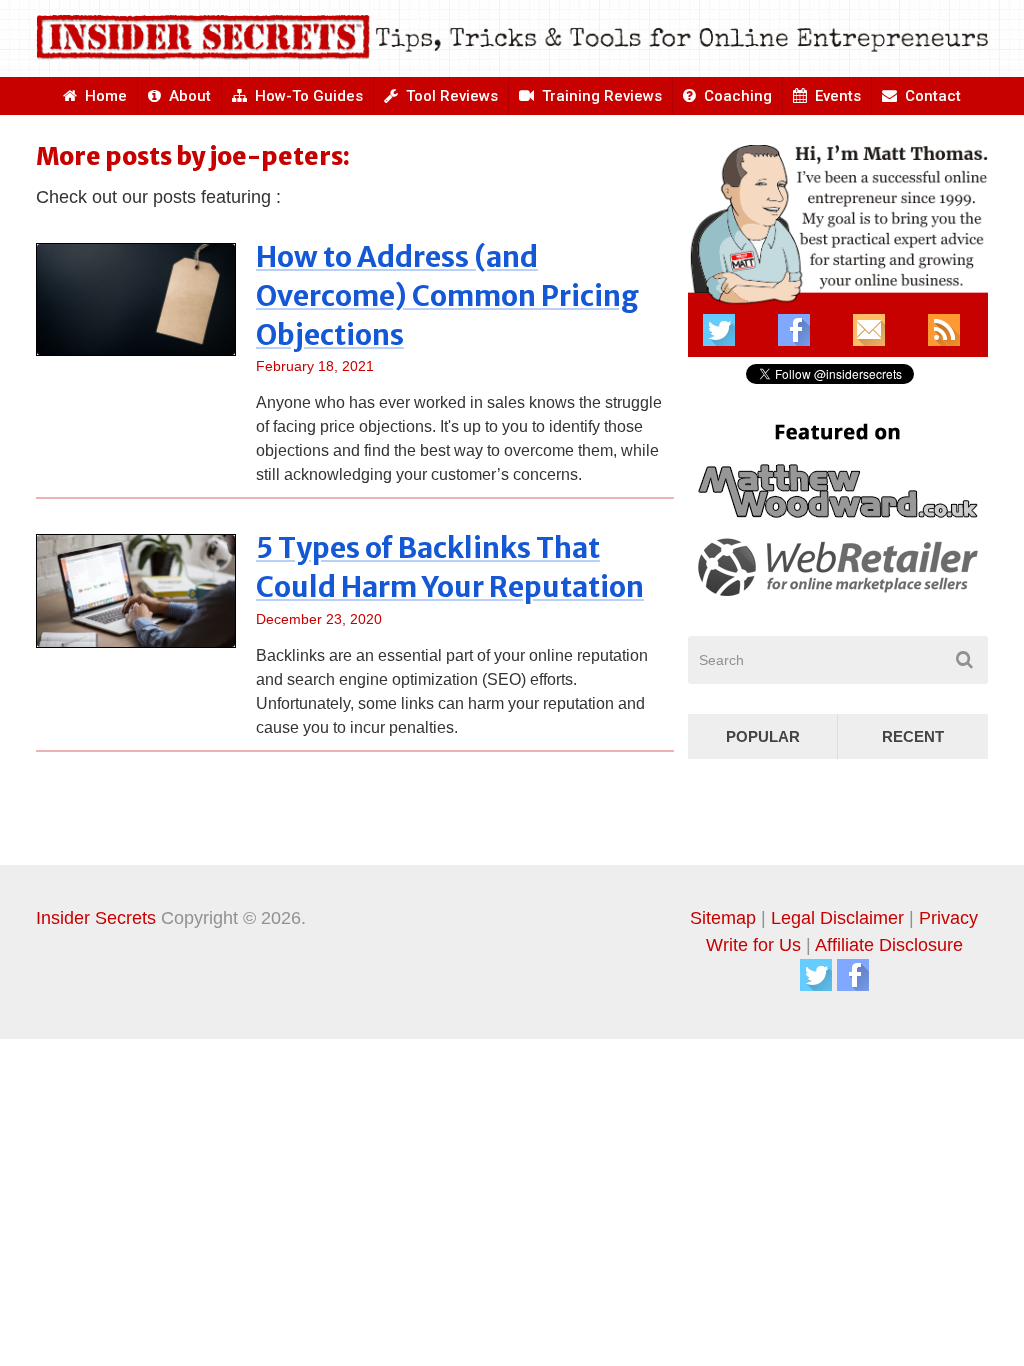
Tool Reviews (450, 96)
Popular (763, 736)
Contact (931, 96)
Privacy (948, 918)
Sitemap (723, 918)
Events (836, 96)
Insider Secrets (96, 918)
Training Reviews (600, 96)
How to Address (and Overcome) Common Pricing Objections (447, 296)
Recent (913, 736)
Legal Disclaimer (837, 918)
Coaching (736, 96)
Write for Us (753, 945)
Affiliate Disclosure (889, 945)
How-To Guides (307, 96)
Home (104, 96)
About (188, 96)
